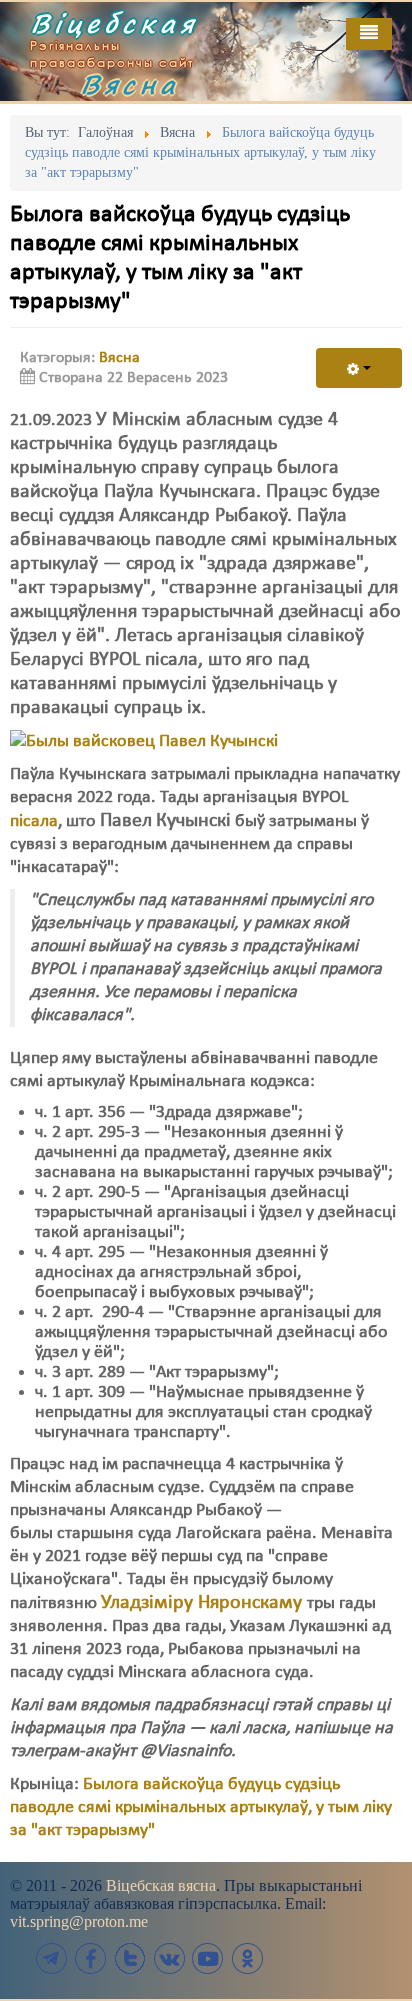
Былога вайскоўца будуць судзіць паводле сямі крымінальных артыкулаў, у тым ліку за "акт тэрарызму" (201, 1807)
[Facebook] (91, 1958)
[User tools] (359, 368)
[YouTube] (208, 1958)
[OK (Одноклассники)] (247, 1958)
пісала (34, 821)
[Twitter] (130, 1958)
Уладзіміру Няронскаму (201, 1603)
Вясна (130, 84)
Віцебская (114, 23)
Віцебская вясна (161, 1885)
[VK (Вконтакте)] (169, 1958)
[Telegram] (52, 1958)
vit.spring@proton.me (79, 1921)
